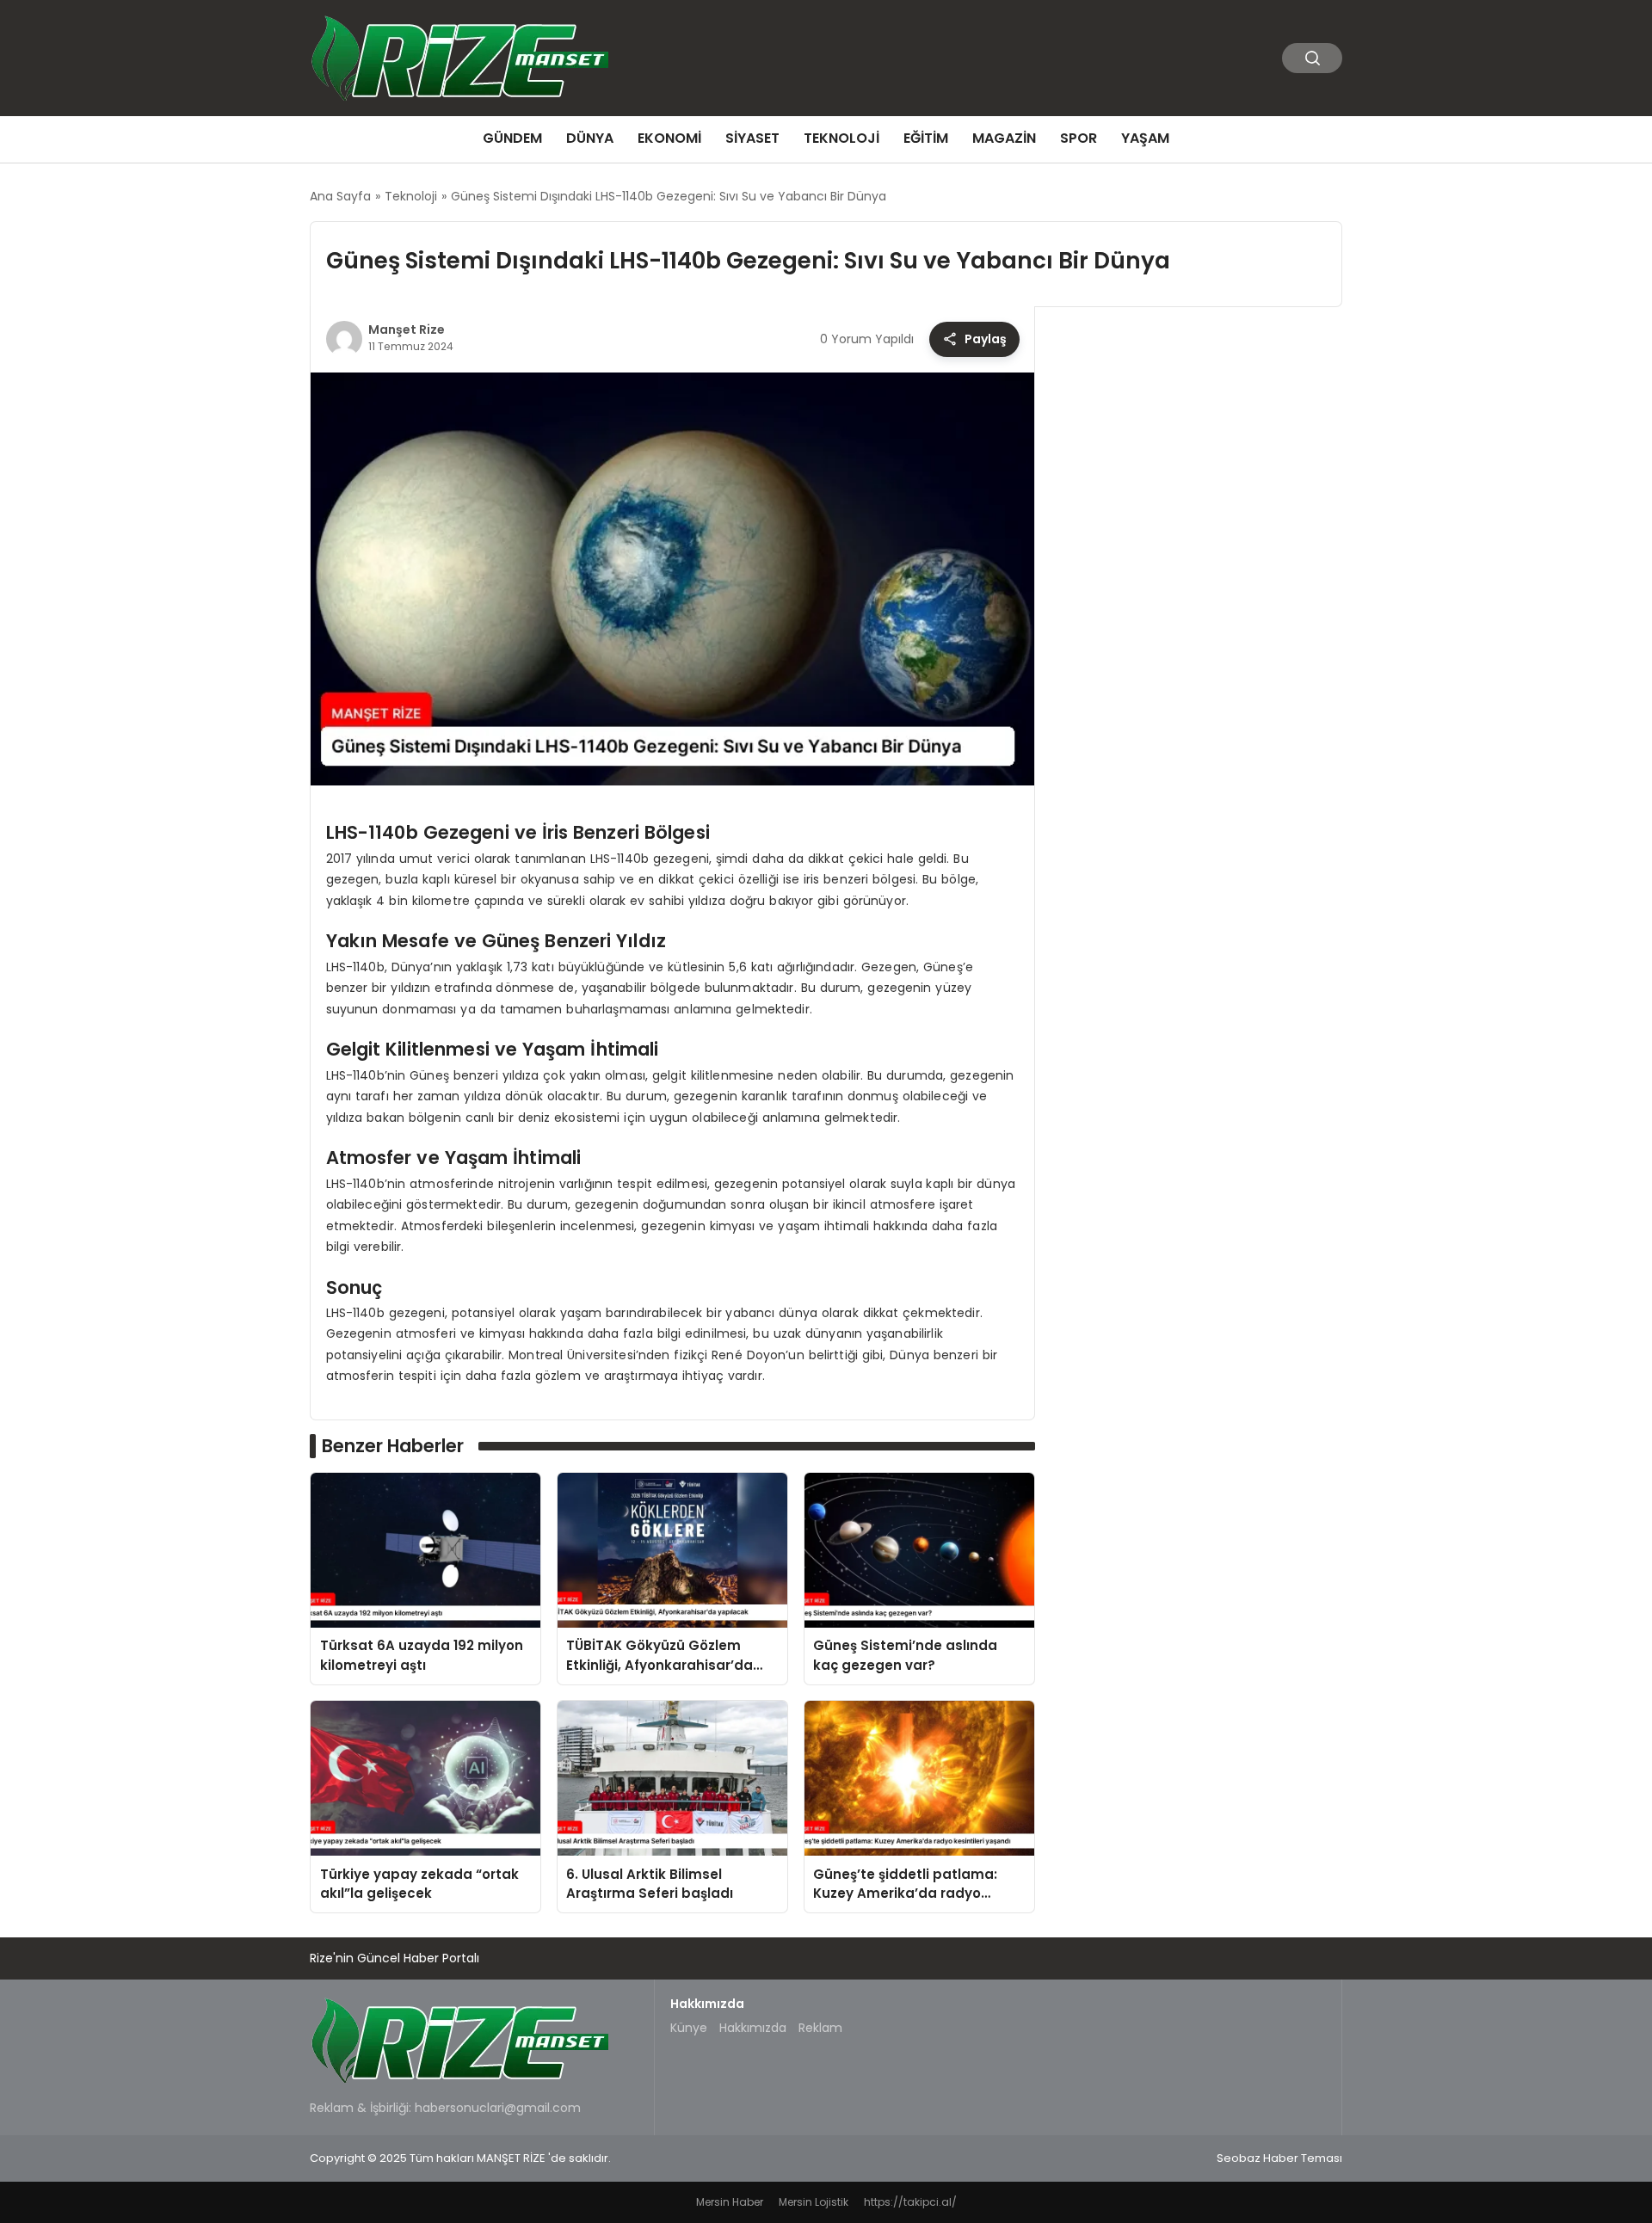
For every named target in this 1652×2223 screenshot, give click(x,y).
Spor (1079, 138)
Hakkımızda (753, 2028)
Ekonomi (669, 138)
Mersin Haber (730, 2202)
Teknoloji (841, 138)
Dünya (590, 138)
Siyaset (752, 138)
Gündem (512, 138)
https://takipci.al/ (910, 2202)
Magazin (1004, 138)
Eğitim (926, 138)
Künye (689, 2028)
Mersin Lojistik (814, 2202)
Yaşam (1145, 138)
